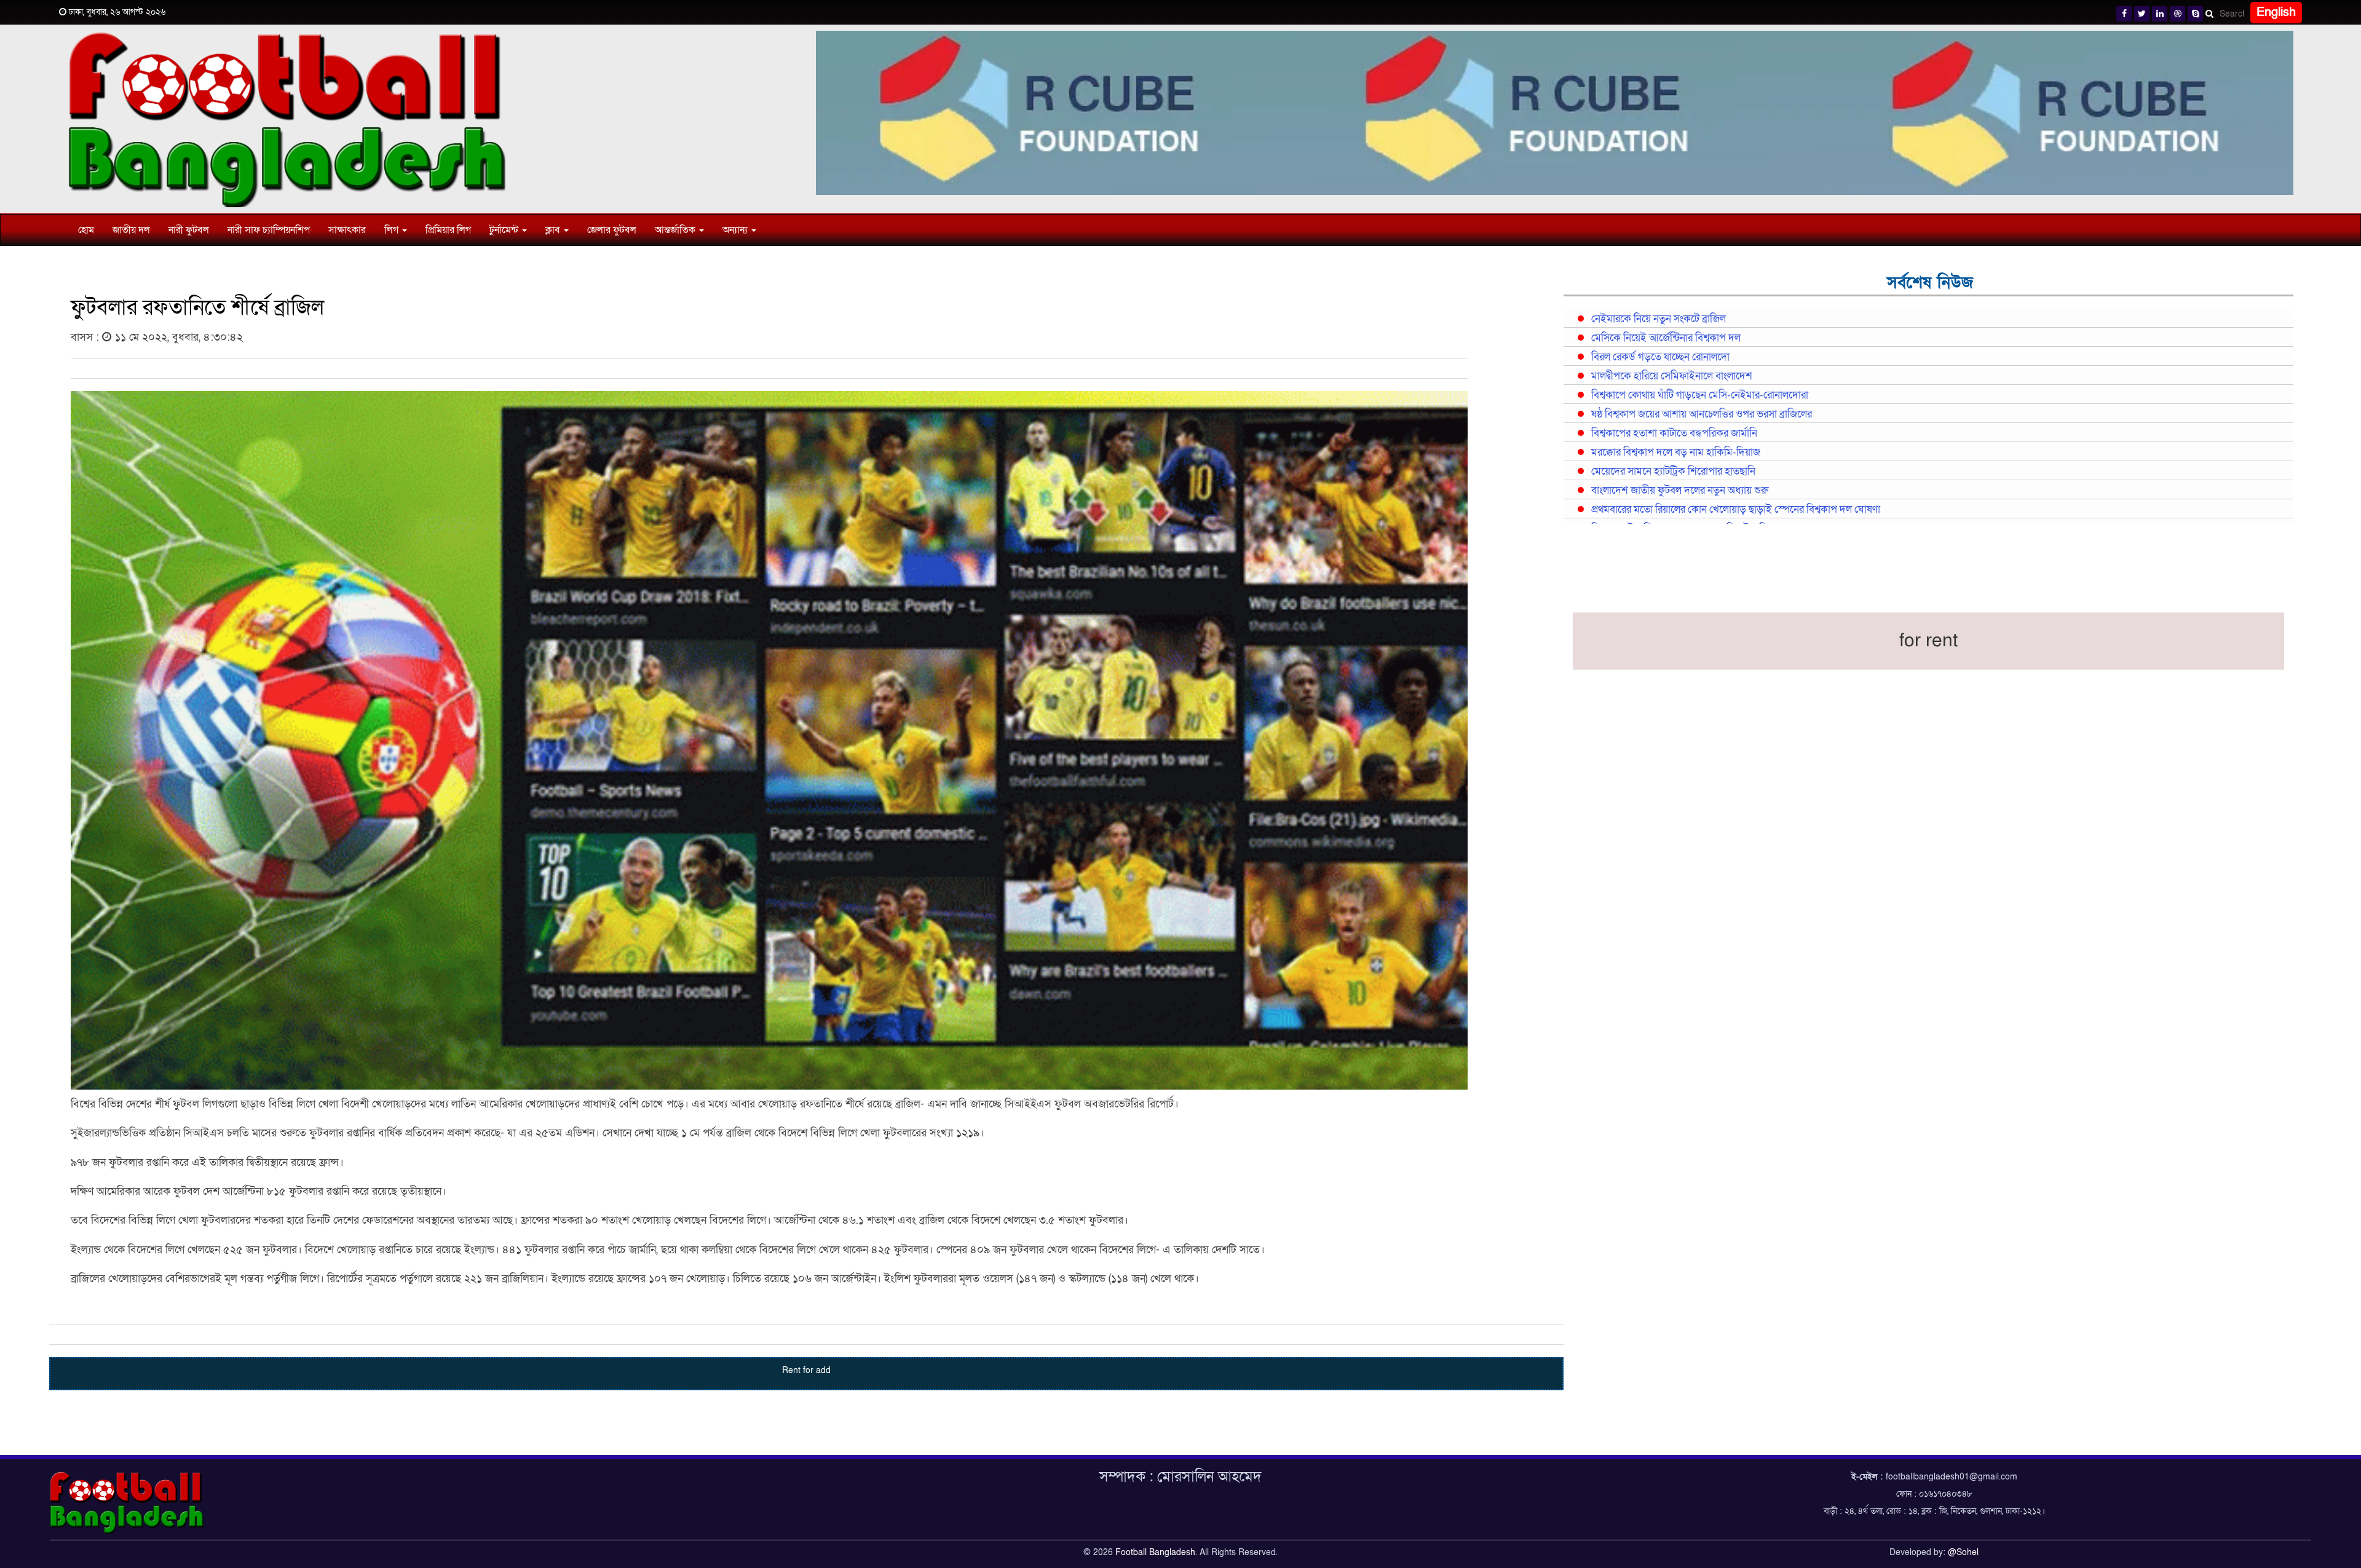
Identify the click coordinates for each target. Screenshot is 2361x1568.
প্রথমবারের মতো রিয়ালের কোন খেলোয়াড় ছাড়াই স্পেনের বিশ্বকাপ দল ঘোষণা (1736, 510)
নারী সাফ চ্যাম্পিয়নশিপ (269, 230)
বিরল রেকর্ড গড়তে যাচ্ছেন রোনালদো (1660, 357)
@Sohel (1963, 1552)
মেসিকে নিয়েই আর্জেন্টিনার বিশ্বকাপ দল (1666, 338)
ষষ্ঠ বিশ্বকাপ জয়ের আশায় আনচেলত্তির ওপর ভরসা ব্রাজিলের (1702, 414)
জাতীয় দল (131, 230)
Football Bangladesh (1155, 1552)
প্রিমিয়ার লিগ (448, 230)
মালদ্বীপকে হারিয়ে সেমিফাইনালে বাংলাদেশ (1672, 376)
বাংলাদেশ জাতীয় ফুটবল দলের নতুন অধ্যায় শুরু (1680, 491)
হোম (86, 230)
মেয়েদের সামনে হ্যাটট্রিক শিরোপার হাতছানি (1673, 472)
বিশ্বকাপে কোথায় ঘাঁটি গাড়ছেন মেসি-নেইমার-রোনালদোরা (1700, 395)
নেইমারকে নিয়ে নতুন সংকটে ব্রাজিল (1659, 319)
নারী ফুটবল (189, 230)
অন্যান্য (736, 230)
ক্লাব (554, 230)
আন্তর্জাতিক (676, 230)
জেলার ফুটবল (612, 230)
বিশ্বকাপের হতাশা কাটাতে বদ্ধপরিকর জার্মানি (1674, 434)
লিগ (393, 230)
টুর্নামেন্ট (505, 230)
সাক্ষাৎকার (347, 230)
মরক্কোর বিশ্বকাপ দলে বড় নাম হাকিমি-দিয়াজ (1676, 453)
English (2276, 12)
